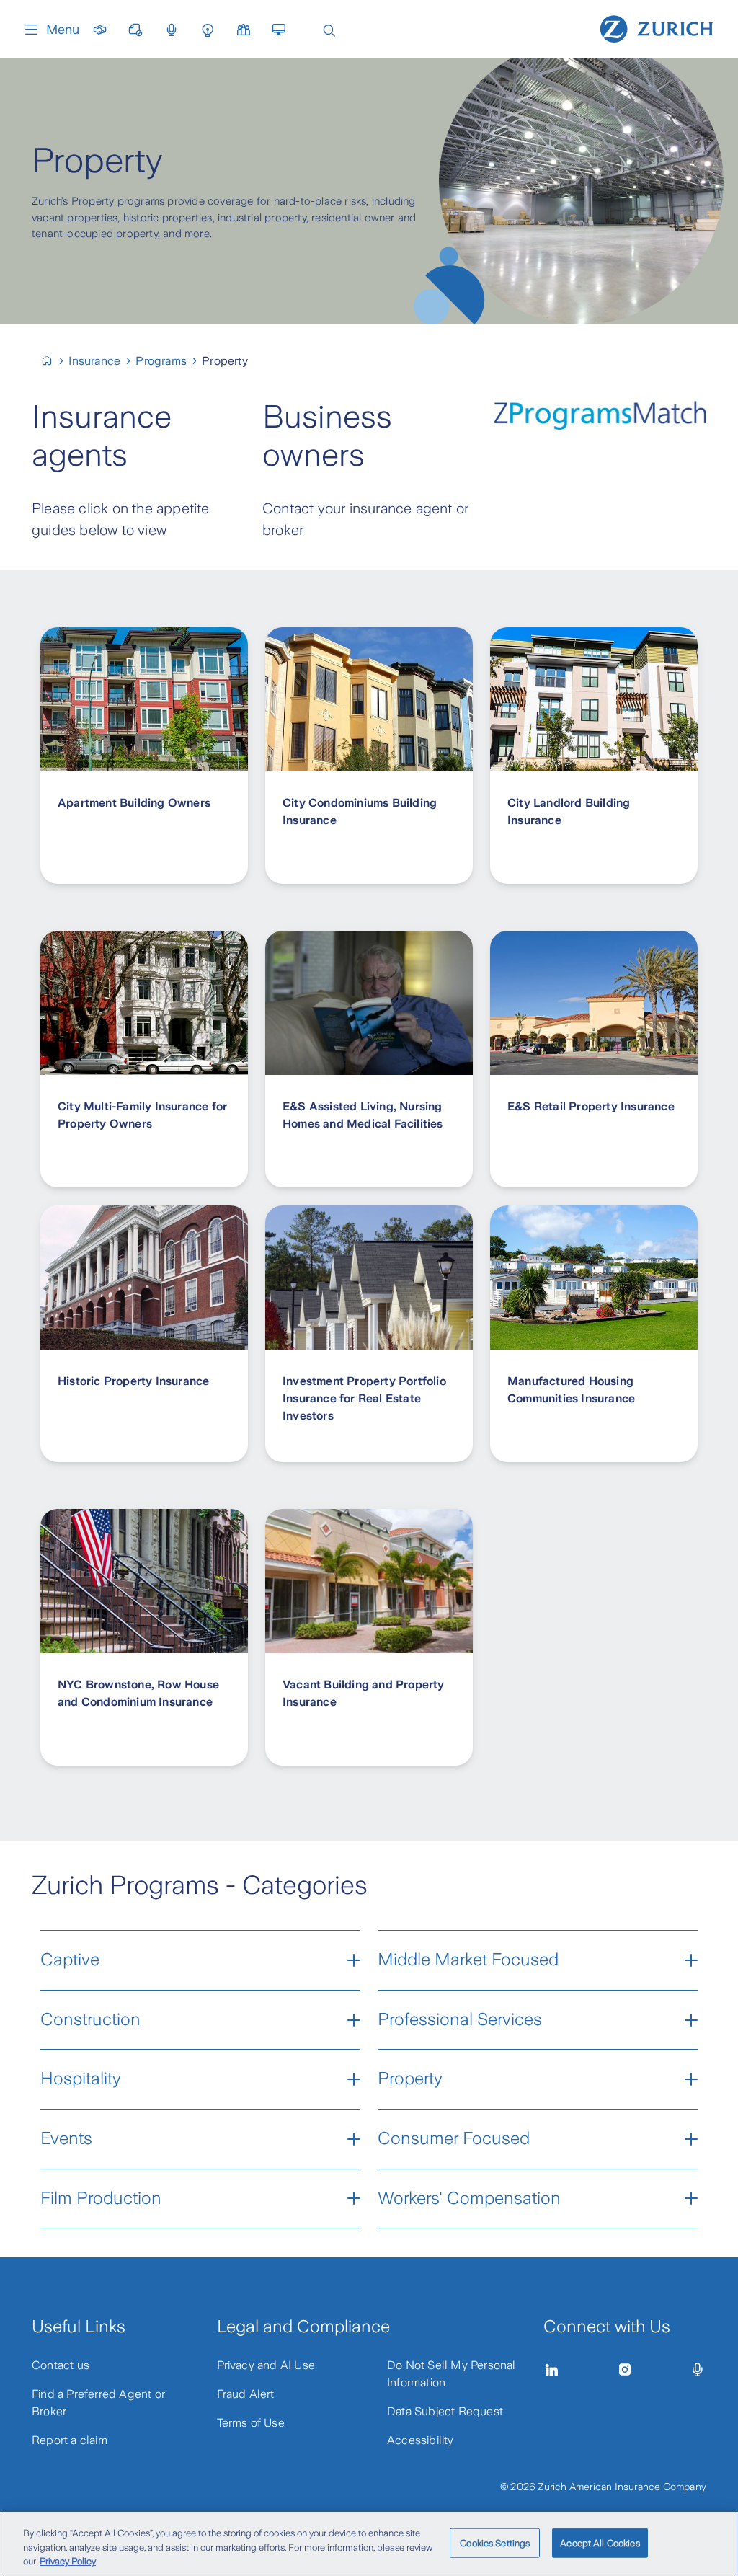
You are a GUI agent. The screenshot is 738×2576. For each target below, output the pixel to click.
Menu (63, 30)
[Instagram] (625, 2370)
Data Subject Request (445, 2411)
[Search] (329, 29)
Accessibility (421, 2440)
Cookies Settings (495, 2542)
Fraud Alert (246, 2394)
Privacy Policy (68, 2561)
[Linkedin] (552, 2370)
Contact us (61, 2365)
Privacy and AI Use (266, 2365)
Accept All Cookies (600, 2542)
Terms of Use (251, 2423)
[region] (369, 2544)
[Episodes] (698, 2370)
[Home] (657, 27)
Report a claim (70, 2440)
